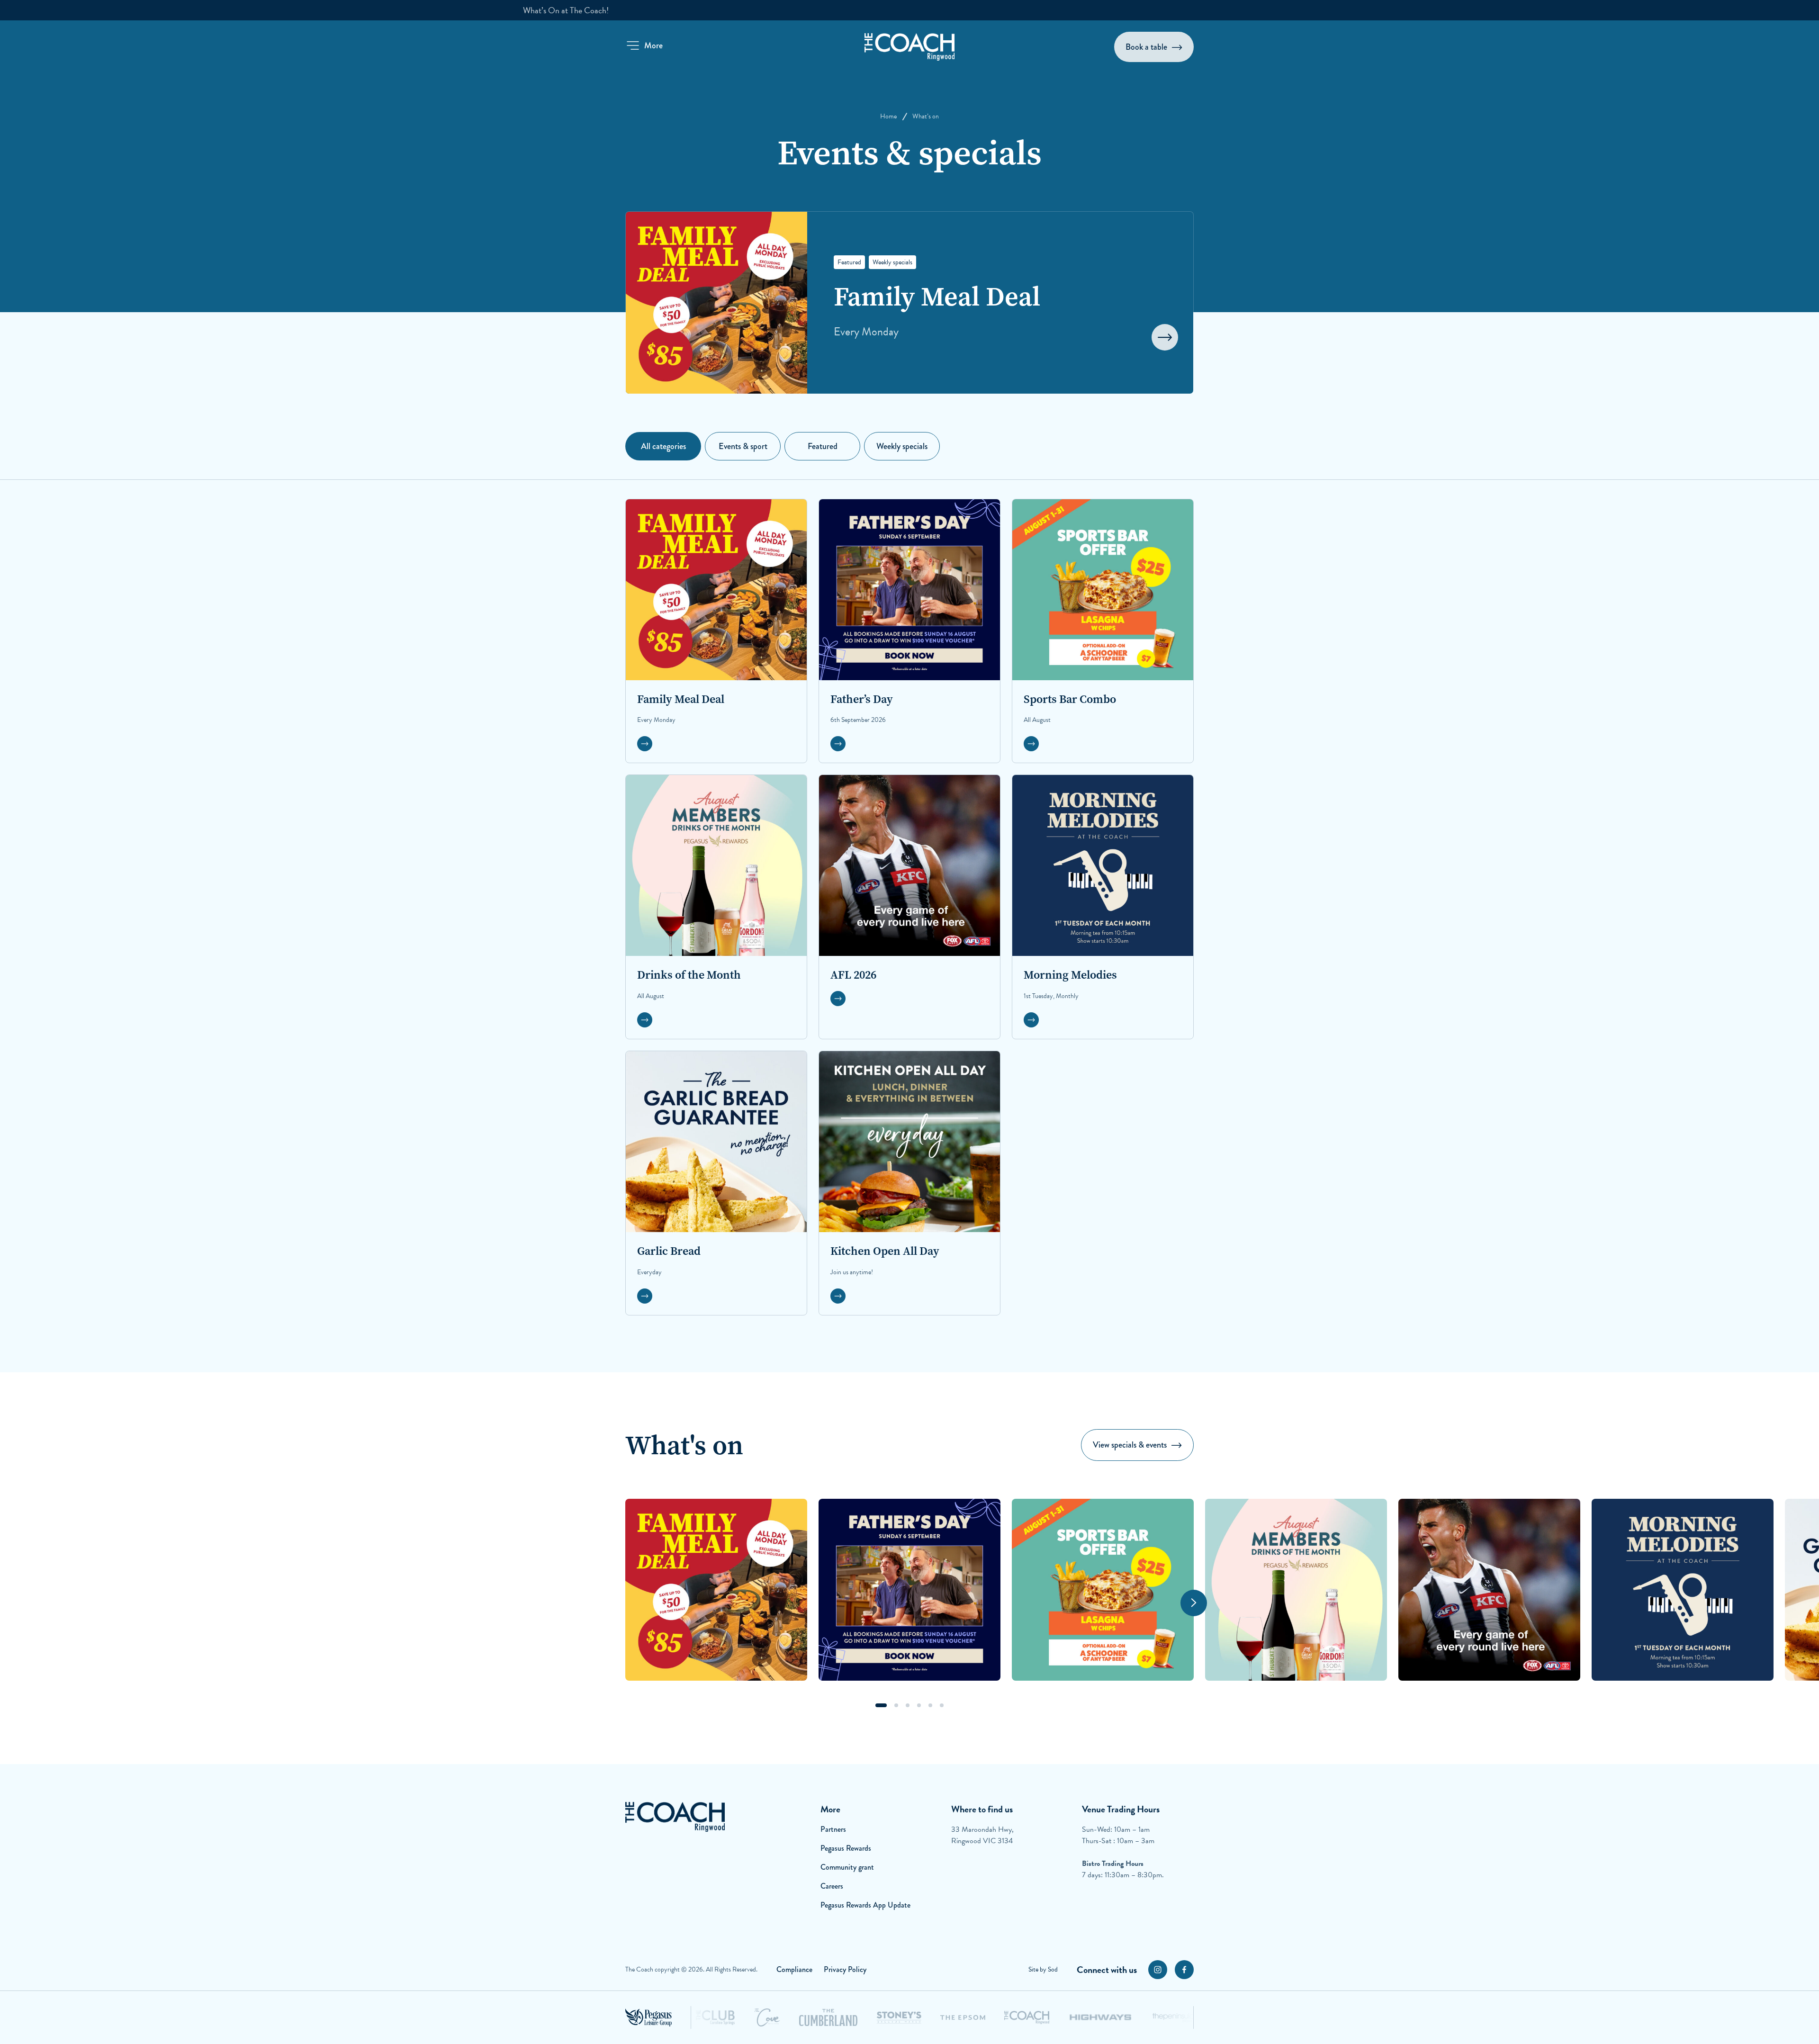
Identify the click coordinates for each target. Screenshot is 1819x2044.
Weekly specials (902, 446)
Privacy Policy (845, 1969)
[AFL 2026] (1489, 1590)
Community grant (847, 1867)
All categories (663, 446)
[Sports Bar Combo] (1103, 1590)
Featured (823, 446)
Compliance (794, 1969)
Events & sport (743, 446)
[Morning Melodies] (1683, 1590)
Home (888, 116)
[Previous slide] (625, 1603)
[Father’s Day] (909, 1590)
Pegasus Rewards (846, 1848)
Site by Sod (1043, 1969)
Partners (833, 1829)
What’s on (926, 116)
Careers (832, 1886)
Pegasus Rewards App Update (865, 1905)
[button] (644, 45)
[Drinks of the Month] (1296, 1590)
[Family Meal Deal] (716, 1590)
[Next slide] (1194, 1603)
